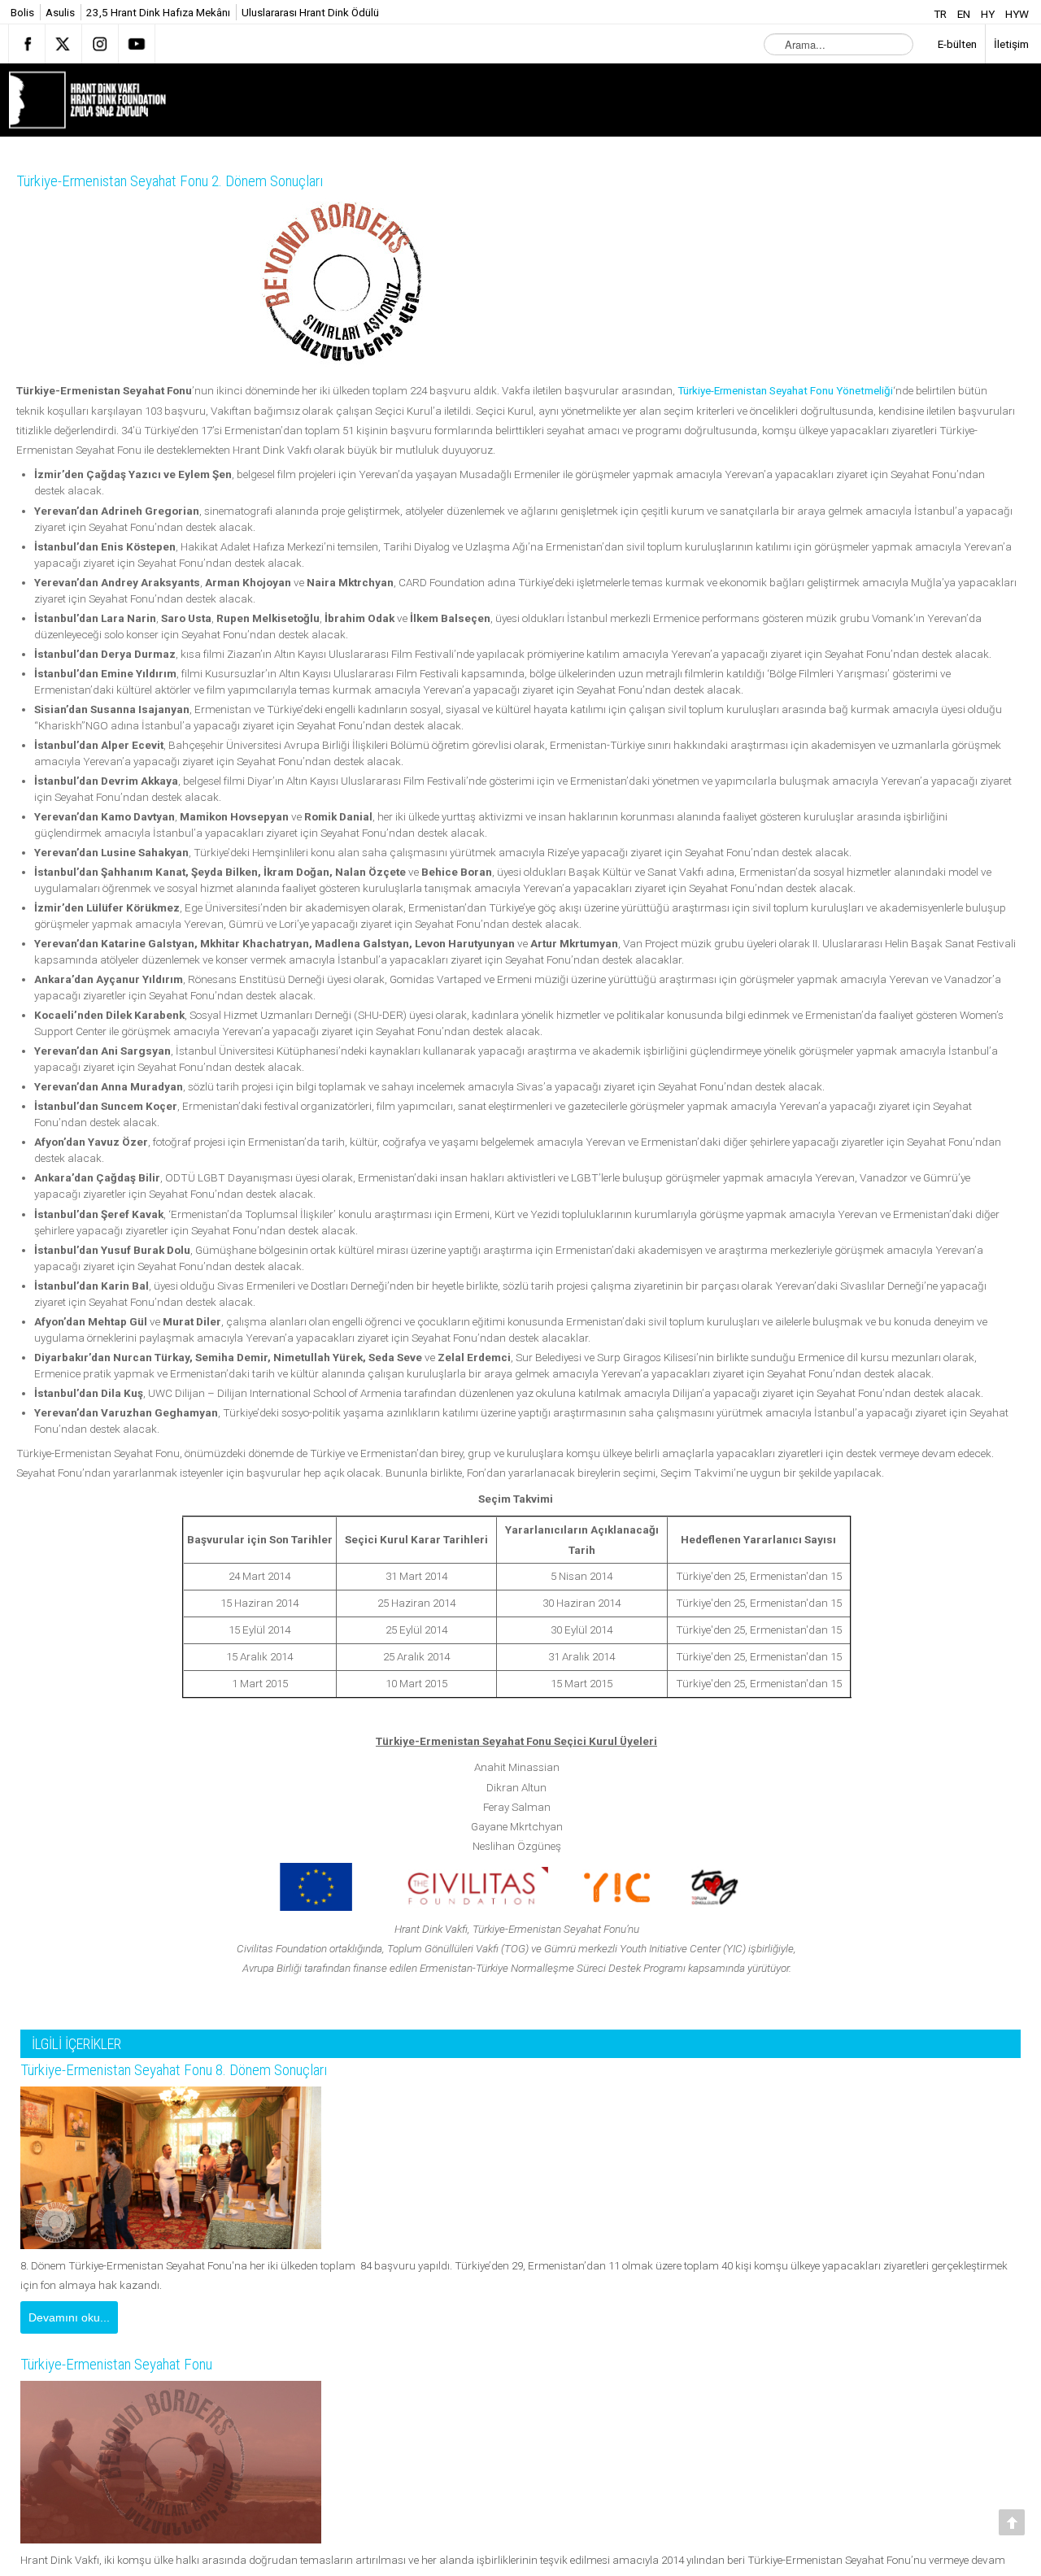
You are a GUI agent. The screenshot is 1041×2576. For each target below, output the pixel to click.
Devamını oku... (69, 2317)
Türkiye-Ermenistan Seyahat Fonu (132, 2366)
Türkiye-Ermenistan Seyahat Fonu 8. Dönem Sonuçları (199, 2070)
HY (989, 14)
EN (965, 14)
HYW (1017, 14)
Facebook (27, 44)
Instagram (100, 44)
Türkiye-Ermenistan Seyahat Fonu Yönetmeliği (785, 390)
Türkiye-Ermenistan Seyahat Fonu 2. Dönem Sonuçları (195, 181)
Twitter (63, 44)
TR (941, 14)
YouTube (137, 44)
